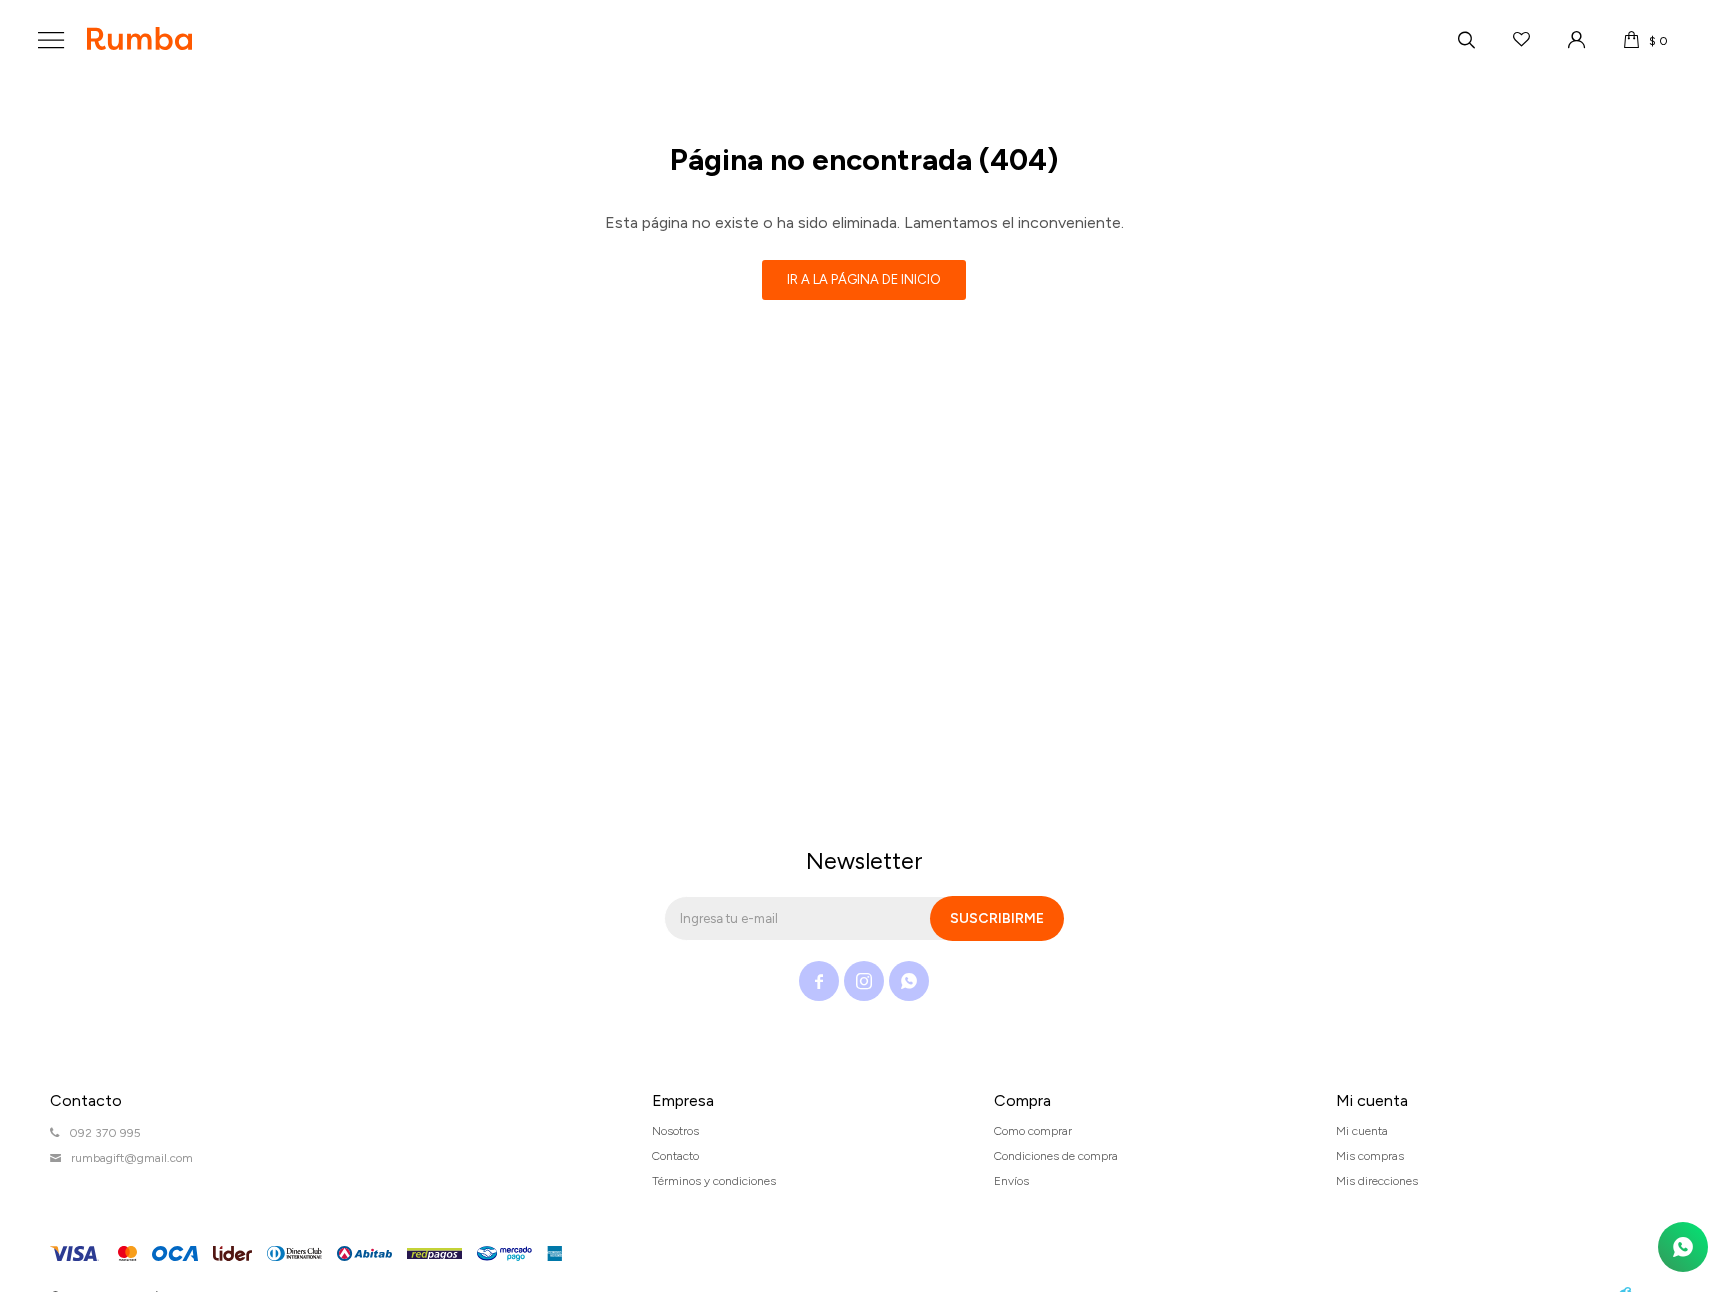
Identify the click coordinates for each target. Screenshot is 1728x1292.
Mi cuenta (1362, 1131)
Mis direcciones (1377, 1181)
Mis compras (1370, 1156)
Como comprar (1033, 1131)
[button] (1466, 40)
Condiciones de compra (1056, 1156)
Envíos (1011, 1181)
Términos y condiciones (714, 1181)
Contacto (675, 1156)
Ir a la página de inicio (864, 279)
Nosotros (675, 1131)
